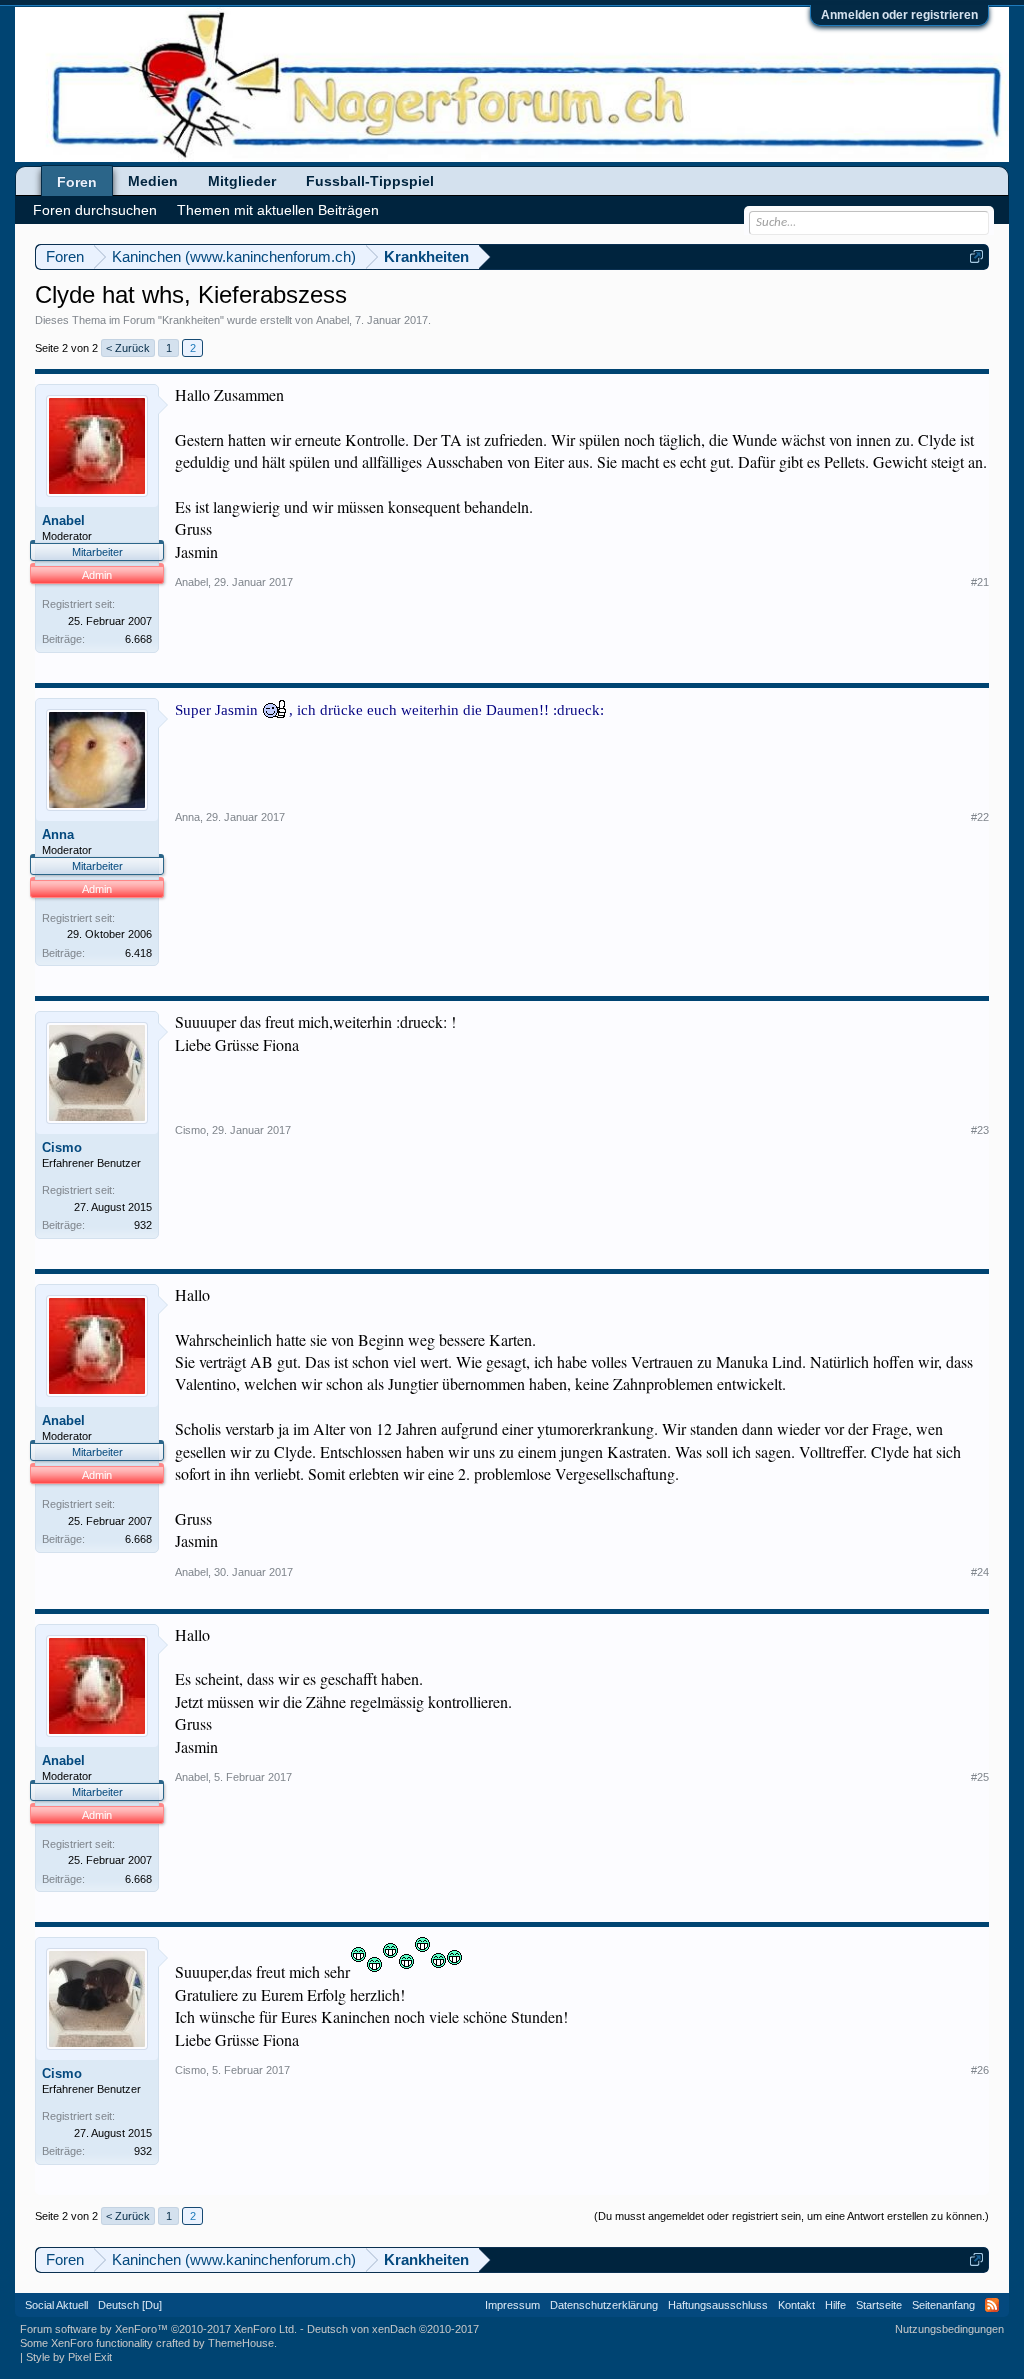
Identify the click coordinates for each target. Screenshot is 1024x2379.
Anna (58, 834)
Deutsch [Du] (130, 2305)
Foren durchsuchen (95, 210)
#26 (980, 2070)
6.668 (138, 639)
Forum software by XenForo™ (158, 2329)
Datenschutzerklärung (604, 2305)
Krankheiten (191, 320)
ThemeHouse (241, 2343)
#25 (980, 1777)
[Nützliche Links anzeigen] (976, 256)
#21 (980, 582)
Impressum (512, 2305)
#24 (980, 1572)
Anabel (332, 320)
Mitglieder (242, 181)
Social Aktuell (56, 2305)
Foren (77, 182)
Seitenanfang (943, 2305)
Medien (153, 181)
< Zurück (128, 348)
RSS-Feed (992, 2305)
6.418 (138, 953)
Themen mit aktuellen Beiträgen (278, 210)
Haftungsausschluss (718, 2305)
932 (143, 1225)
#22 (980, 817)
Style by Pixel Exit (69, 2357)
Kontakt (796, 2305)
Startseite (879, 2305)
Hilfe (835, 2305)
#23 (980, 1130)
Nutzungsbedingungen (949, 2329)
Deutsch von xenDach (393, 2329)
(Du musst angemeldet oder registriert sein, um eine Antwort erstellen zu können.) (791, 2216)
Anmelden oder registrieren (899, 15)
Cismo (62, 1147)
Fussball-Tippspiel (370, 181)
